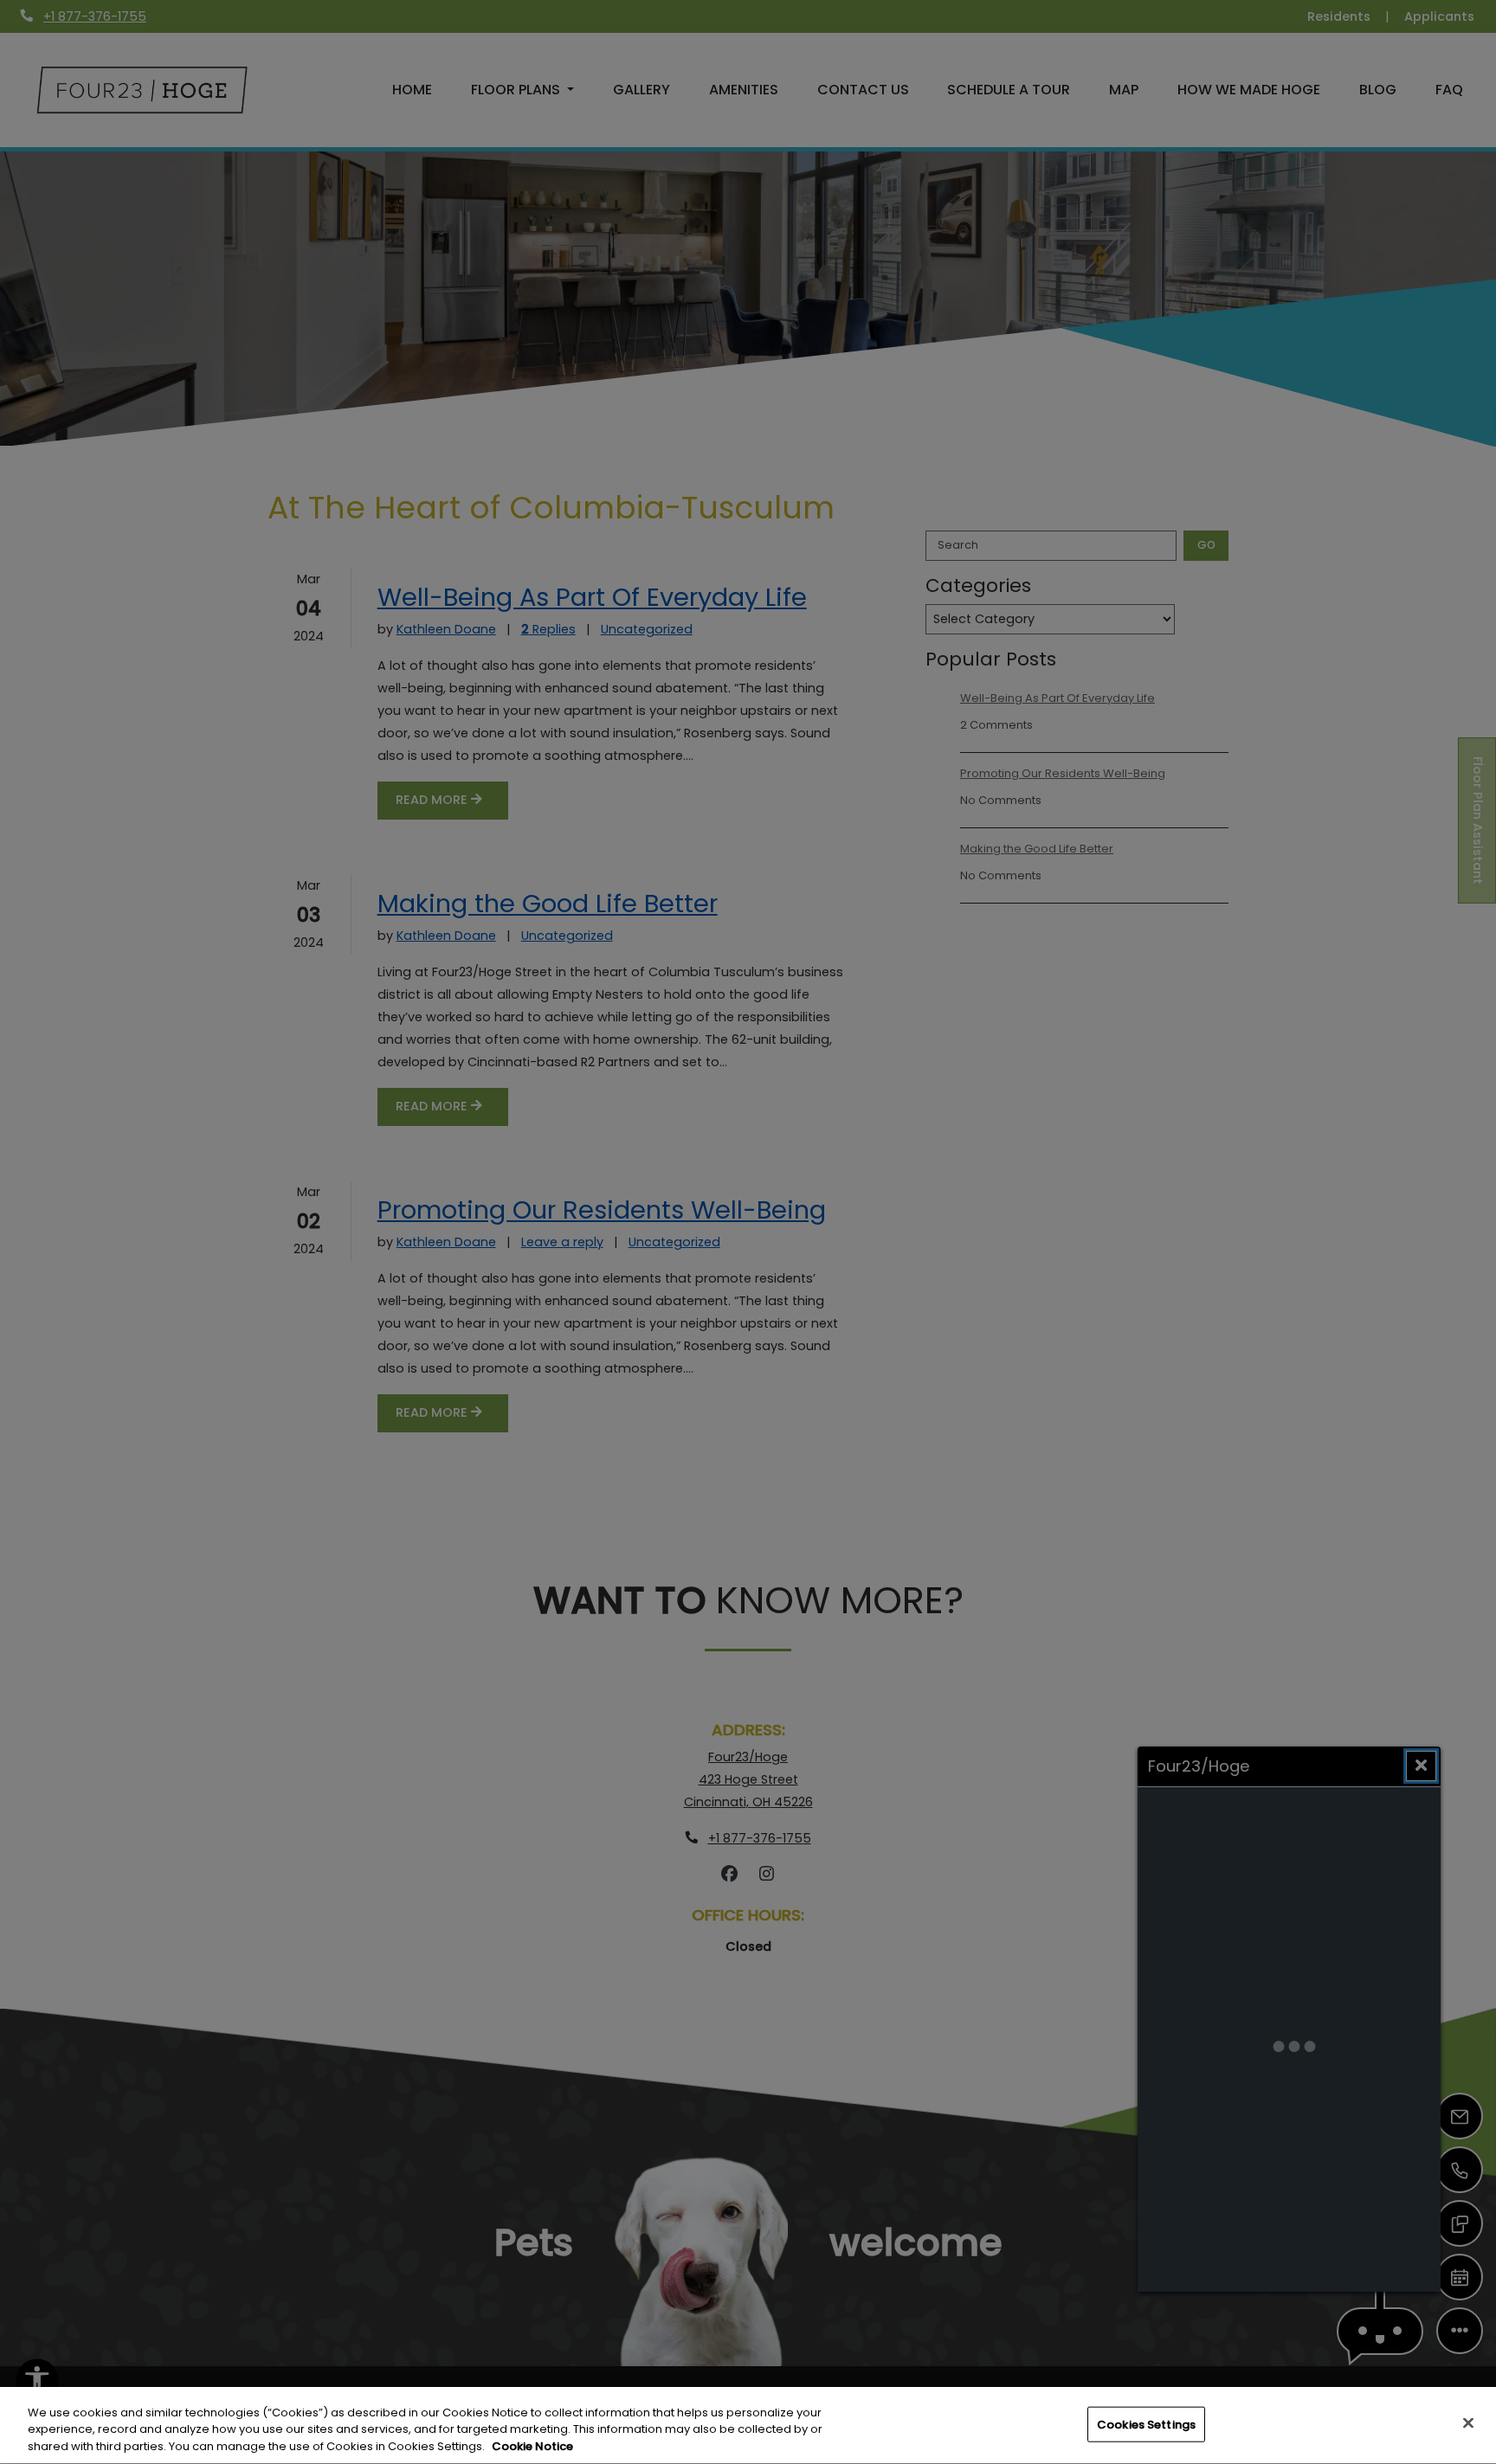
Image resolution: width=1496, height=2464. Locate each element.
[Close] (1468, 2422)
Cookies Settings (1146, 2424)
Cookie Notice (532, 2446)
